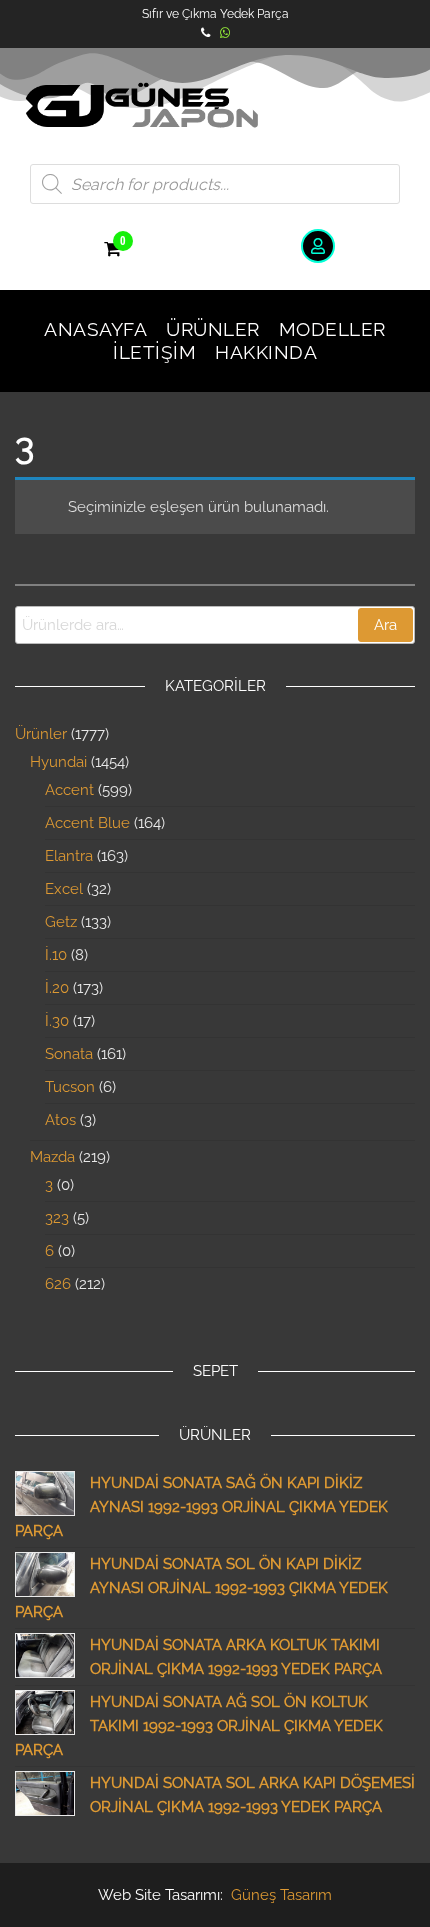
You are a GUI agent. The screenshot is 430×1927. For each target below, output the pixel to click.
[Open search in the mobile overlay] (215, 184)
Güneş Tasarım (281, 1895)
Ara (385, 625)
